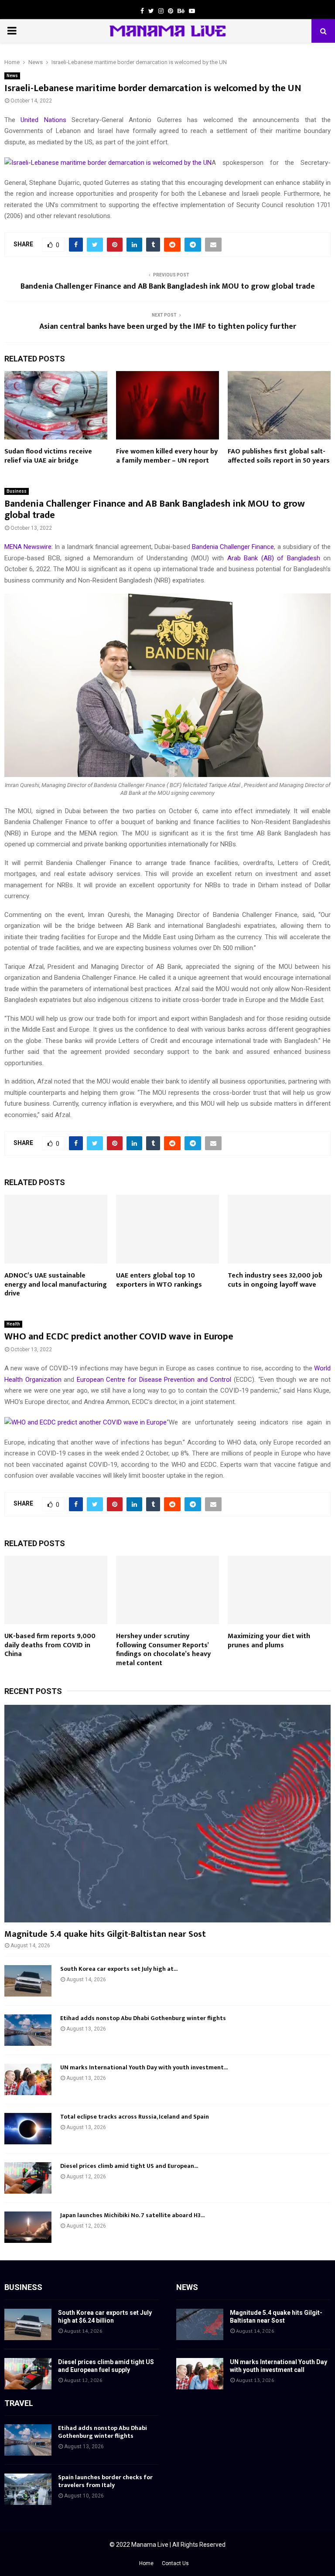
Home (146, 2563)
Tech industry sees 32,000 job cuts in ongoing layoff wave (275, 1280)
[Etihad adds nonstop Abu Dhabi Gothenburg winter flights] (28, 2030)
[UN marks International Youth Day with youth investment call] (28, 2079)
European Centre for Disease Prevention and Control (154, 1380)
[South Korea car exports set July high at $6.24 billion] (28, 1981)
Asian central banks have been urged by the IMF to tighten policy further (168, 327)
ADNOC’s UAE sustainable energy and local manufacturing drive (56, 1285)
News (12, 76)
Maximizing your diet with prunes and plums (269, 1641)
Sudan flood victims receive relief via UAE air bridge (48, 456)
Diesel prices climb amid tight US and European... (129, 2166)
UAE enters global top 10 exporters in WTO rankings (159, 1280)
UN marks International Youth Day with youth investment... (144, 2067)
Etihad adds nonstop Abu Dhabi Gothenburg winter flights (143, 2018)
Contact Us (175, 2563)
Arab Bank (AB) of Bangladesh (274, 558)
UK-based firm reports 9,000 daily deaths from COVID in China (50, 1645)
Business (17, 491)
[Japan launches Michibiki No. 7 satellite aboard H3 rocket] (28, 2227)
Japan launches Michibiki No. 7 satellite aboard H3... (132, 2215)
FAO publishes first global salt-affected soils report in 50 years (279, 456)
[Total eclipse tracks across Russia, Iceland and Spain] (28, 2129)
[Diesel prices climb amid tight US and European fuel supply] (28, 2178)
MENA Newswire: (29, 547)
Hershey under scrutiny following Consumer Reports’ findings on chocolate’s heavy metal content (163, 1650)
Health (13, 1324)
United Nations (43, 120)
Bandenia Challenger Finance (233, 547)
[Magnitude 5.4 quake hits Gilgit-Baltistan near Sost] (167, 1814)
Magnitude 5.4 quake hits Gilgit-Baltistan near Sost (105, 1934)
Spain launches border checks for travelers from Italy (105, 2481)
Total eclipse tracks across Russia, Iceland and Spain (135, 2117)
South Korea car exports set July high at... (119, 1969)
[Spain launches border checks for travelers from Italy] (28, 2489)
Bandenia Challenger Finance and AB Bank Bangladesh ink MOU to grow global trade (168, 286)
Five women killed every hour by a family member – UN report (167, 456)
